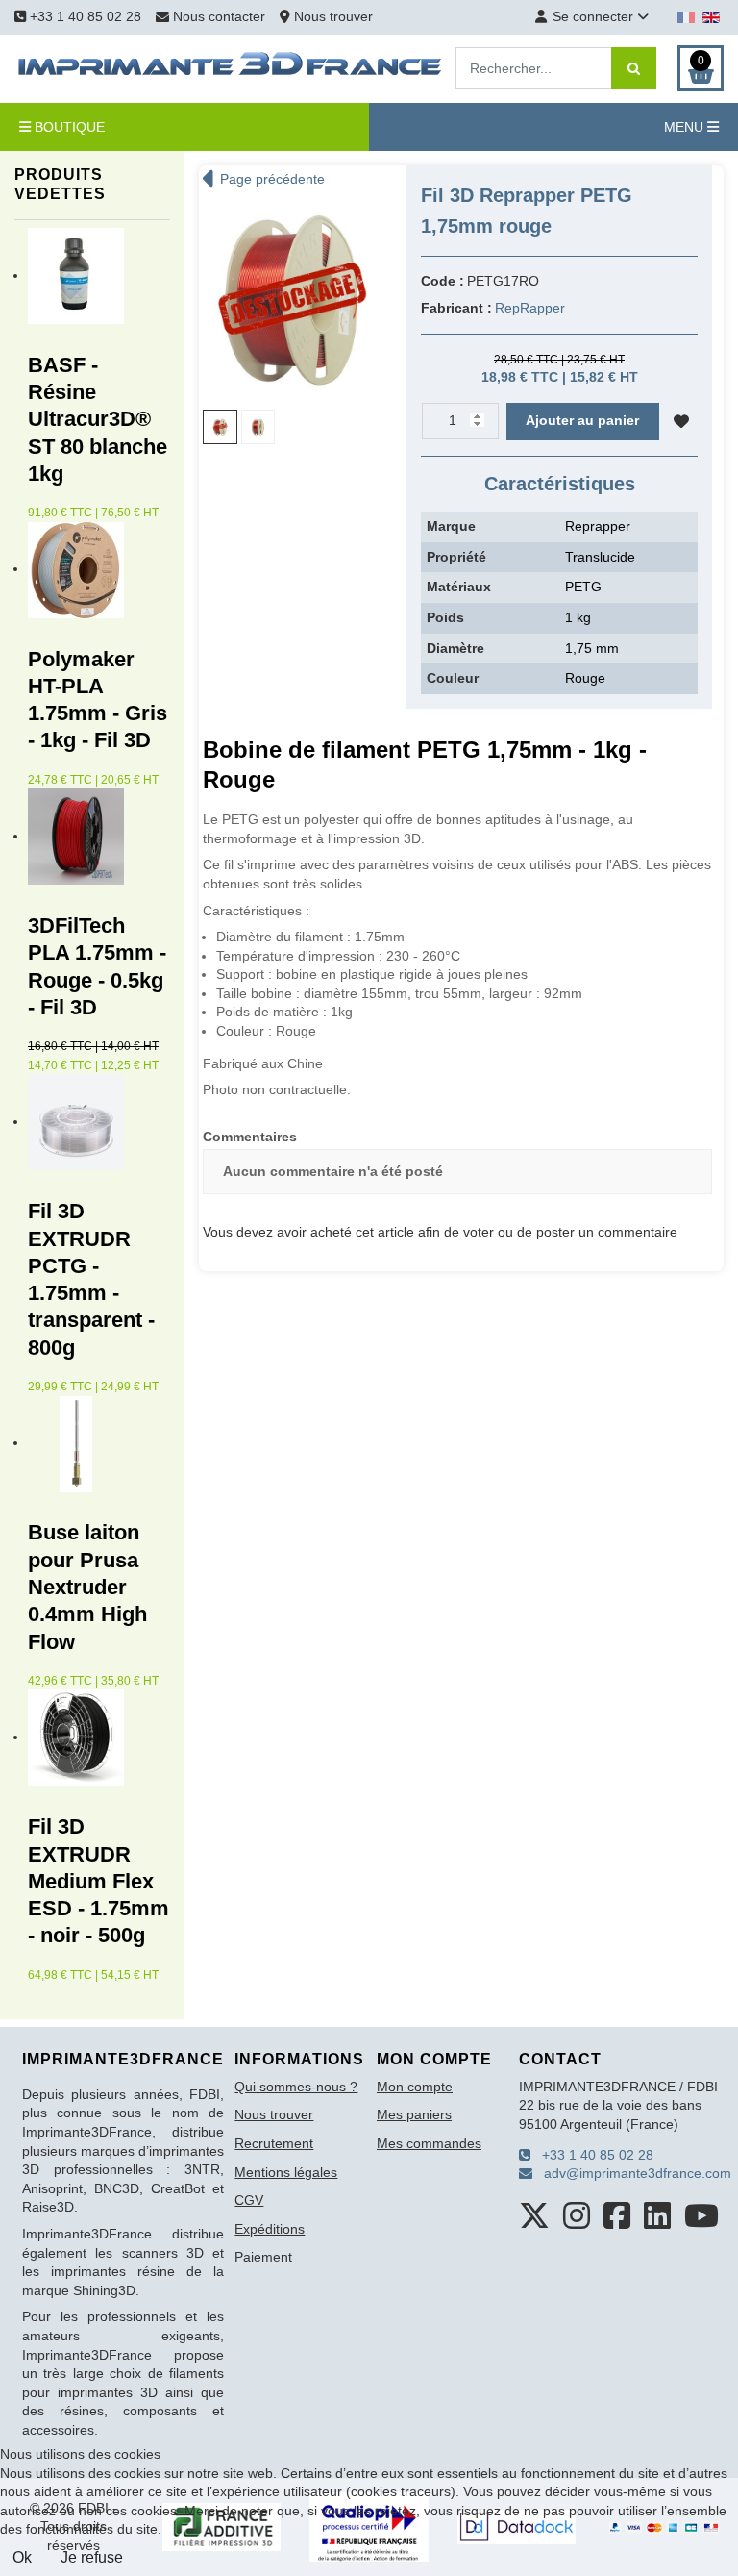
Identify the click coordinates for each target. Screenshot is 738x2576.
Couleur (453, 678)
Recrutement (274, 2143)
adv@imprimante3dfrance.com (632, 2173)
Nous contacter (219, 16)
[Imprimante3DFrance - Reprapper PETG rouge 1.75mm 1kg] (292, 298)
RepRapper (530, 308)
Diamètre (455, 648)
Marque (451, 526)
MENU (686, 127)
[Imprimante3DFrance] (231, 67)
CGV (249, 2200)
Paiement (263, 2257)
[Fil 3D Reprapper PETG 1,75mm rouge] (258, 427)
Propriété (456, 557)
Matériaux (459, 587)
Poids (445, 617)
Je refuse (92, 2557)
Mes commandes (429, 2143)
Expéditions (270, 2229)
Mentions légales (286, 2172)
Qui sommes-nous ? (296, 2087)
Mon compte (415, 2087)
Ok (22, 2557)
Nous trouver (332, 16)
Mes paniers (414, 2114)
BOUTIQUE (68, 127)
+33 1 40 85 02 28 (84, 16)
